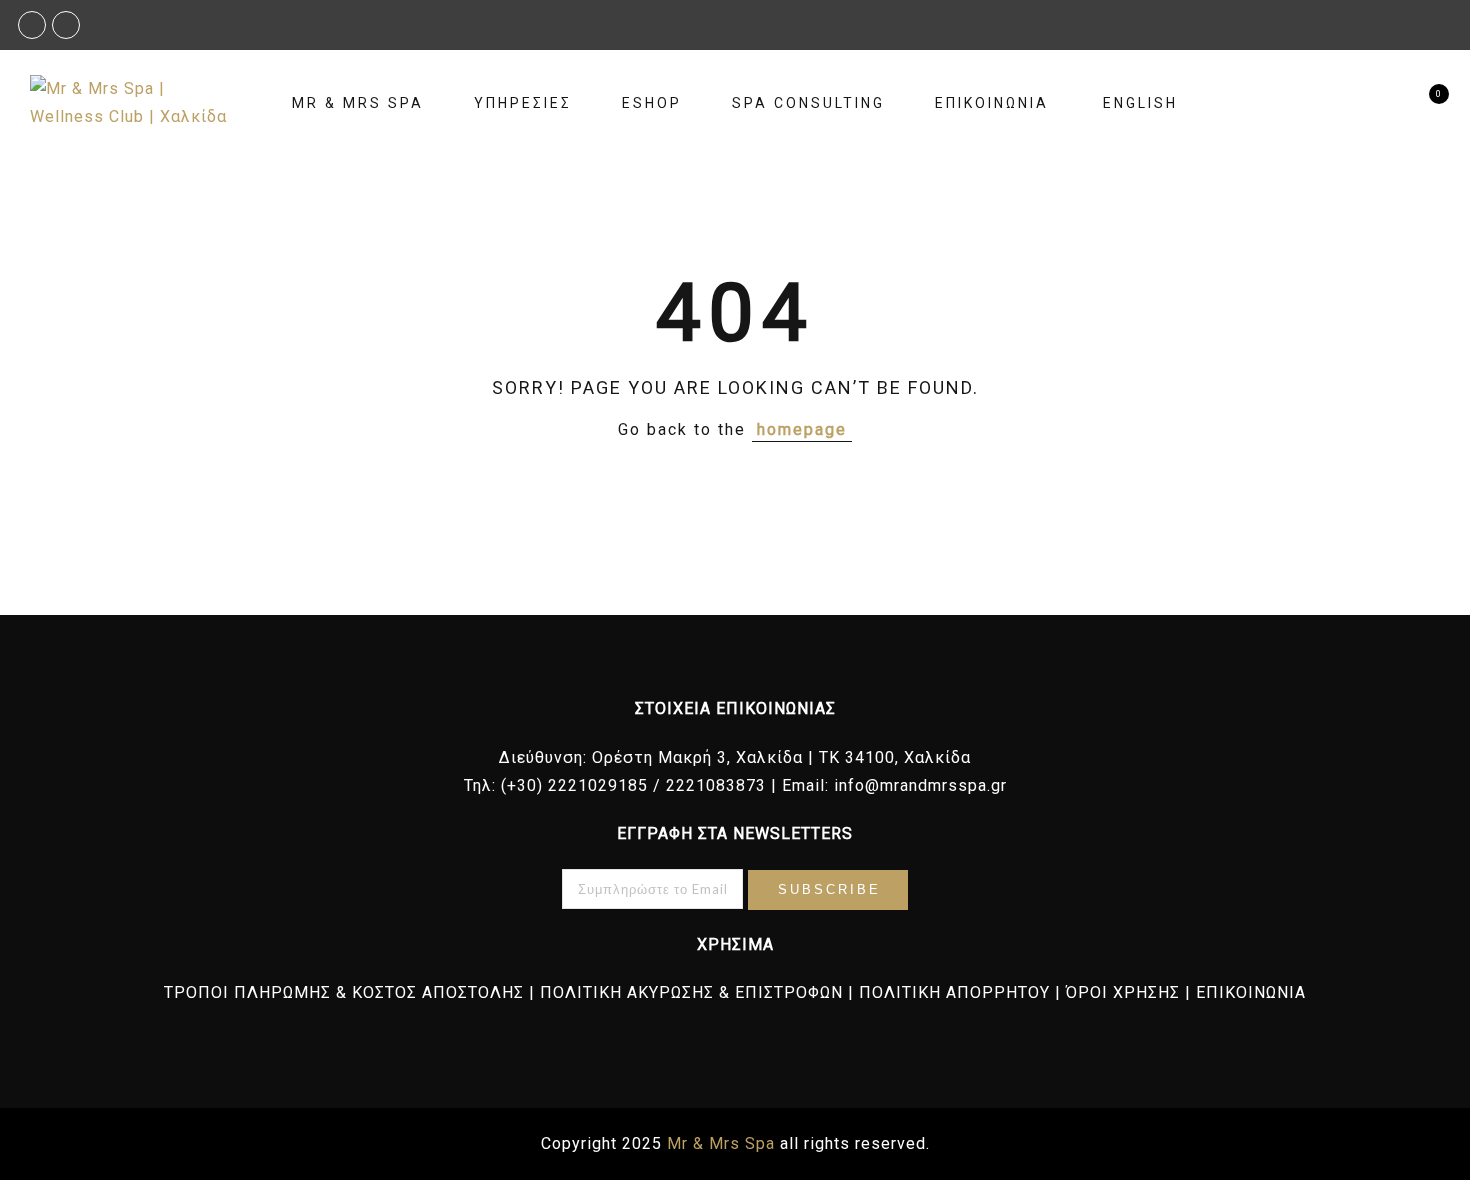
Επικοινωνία (992, 103)
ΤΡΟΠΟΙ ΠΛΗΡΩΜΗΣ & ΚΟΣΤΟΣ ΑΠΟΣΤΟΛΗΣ (344, 992)
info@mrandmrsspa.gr (920, 785)
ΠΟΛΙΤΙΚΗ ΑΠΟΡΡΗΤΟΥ (954, 992)
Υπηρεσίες (523, 103)
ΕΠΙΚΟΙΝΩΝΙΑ (1251, 992)
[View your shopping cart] (1422, 103)
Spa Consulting (808, 103)
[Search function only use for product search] (1387, 103)
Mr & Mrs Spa (358, 103)
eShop (652, 103)
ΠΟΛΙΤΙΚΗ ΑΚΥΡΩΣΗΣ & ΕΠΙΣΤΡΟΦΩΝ (691, 992)
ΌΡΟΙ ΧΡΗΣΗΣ (1123, 992)
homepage (802, 429)
